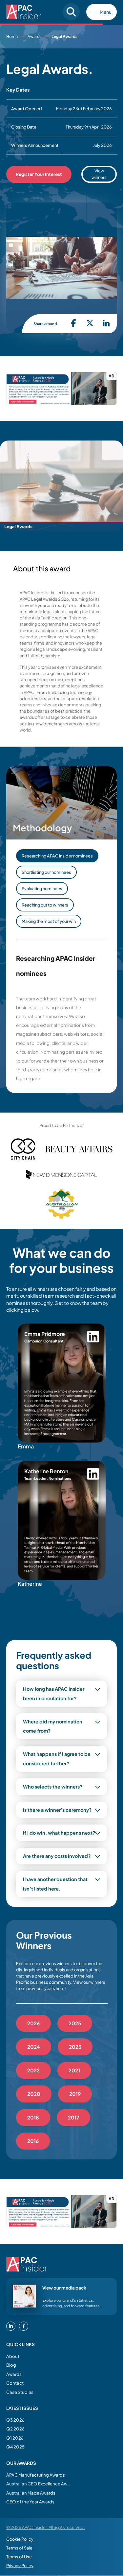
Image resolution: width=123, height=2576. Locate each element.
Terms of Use (19, 2557)
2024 (34, 2047)
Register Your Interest (39, 174)
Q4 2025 (15, 2447)
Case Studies (20, 2392)
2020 (34, 2094)
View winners (99, 174)
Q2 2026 (15, 2429)
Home (12, 36)
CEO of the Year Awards (30, 2502)
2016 (33, 2141)
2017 (73, 2117)
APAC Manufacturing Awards (36, 2475)
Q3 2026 (15, 2420)
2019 (75, 2094)
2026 (33, 2023)
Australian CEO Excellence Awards (39, 2484)
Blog (11, 2365)
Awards (35, 36)
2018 (33, 2117)
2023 (75, 2047)
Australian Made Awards (31, 2493)
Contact (15, 2383)
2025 (75, 2023)
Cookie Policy (20, 2539)
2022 (33, 2070)
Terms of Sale (19, 2548)
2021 (74, 2070)
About (13, 2356)
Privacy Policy (20, 2566)
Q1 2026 (15, 2438)
